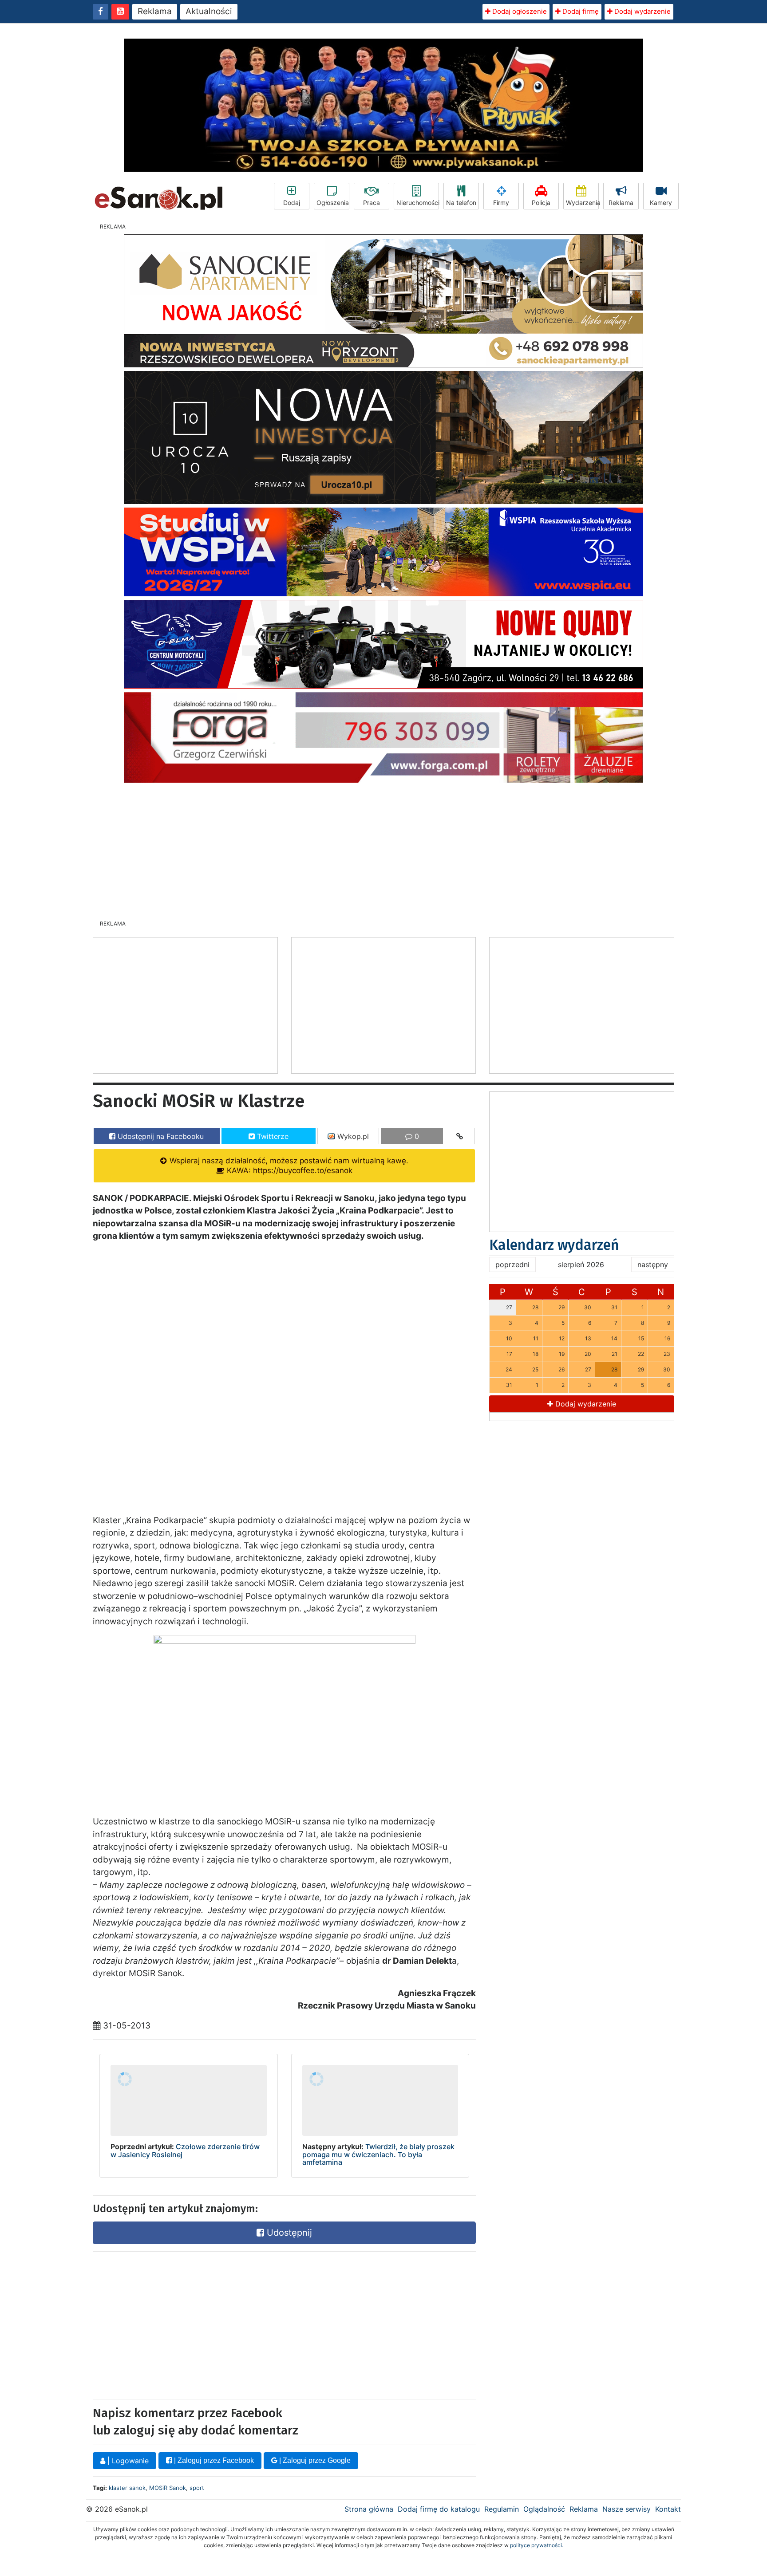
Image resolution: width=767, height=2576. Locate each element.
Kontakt (668, 2509)
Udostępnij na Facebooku (160, 1136)
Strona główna (369, 2509)
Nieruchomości (418, 203)
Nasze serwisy (627, 2509)
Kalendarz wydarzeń (554, 1245)
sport (197, 2488)
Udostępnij (288, 2233)
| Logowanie (127, 2461)
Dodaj (292, 203)
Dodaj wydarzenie (642, 11)
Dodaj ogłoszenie (519, 11)
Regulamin (502, 2509)
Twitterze (272, 1136)
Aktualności (209, 11)
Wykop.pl (352, 1136)
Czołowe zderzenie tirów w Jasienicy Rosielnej (185, 2151)
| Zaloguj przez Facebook (213, 2460)
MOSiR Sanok (168, 2488)
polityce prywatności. (537, 2545)
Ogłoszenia (333, 203)
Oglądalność (544, 2509)
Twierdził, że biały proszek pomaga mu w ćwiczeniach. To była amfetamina (378, 2154)
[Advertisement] (383, 849)
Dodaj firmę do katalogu (439, 2509)
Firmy (501, 203)
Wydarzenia (582, 203)
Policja (541, 203)
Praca (372, 203)
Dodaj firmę (580, 11)
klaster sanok (127, 2488)
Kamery (661, 203)
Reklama (155, 11)
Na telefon (461, 203)
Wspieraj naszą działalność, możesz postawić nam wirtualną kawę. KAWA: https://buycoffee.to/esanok (288, 1165)
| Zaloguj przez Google (314, 2460)
